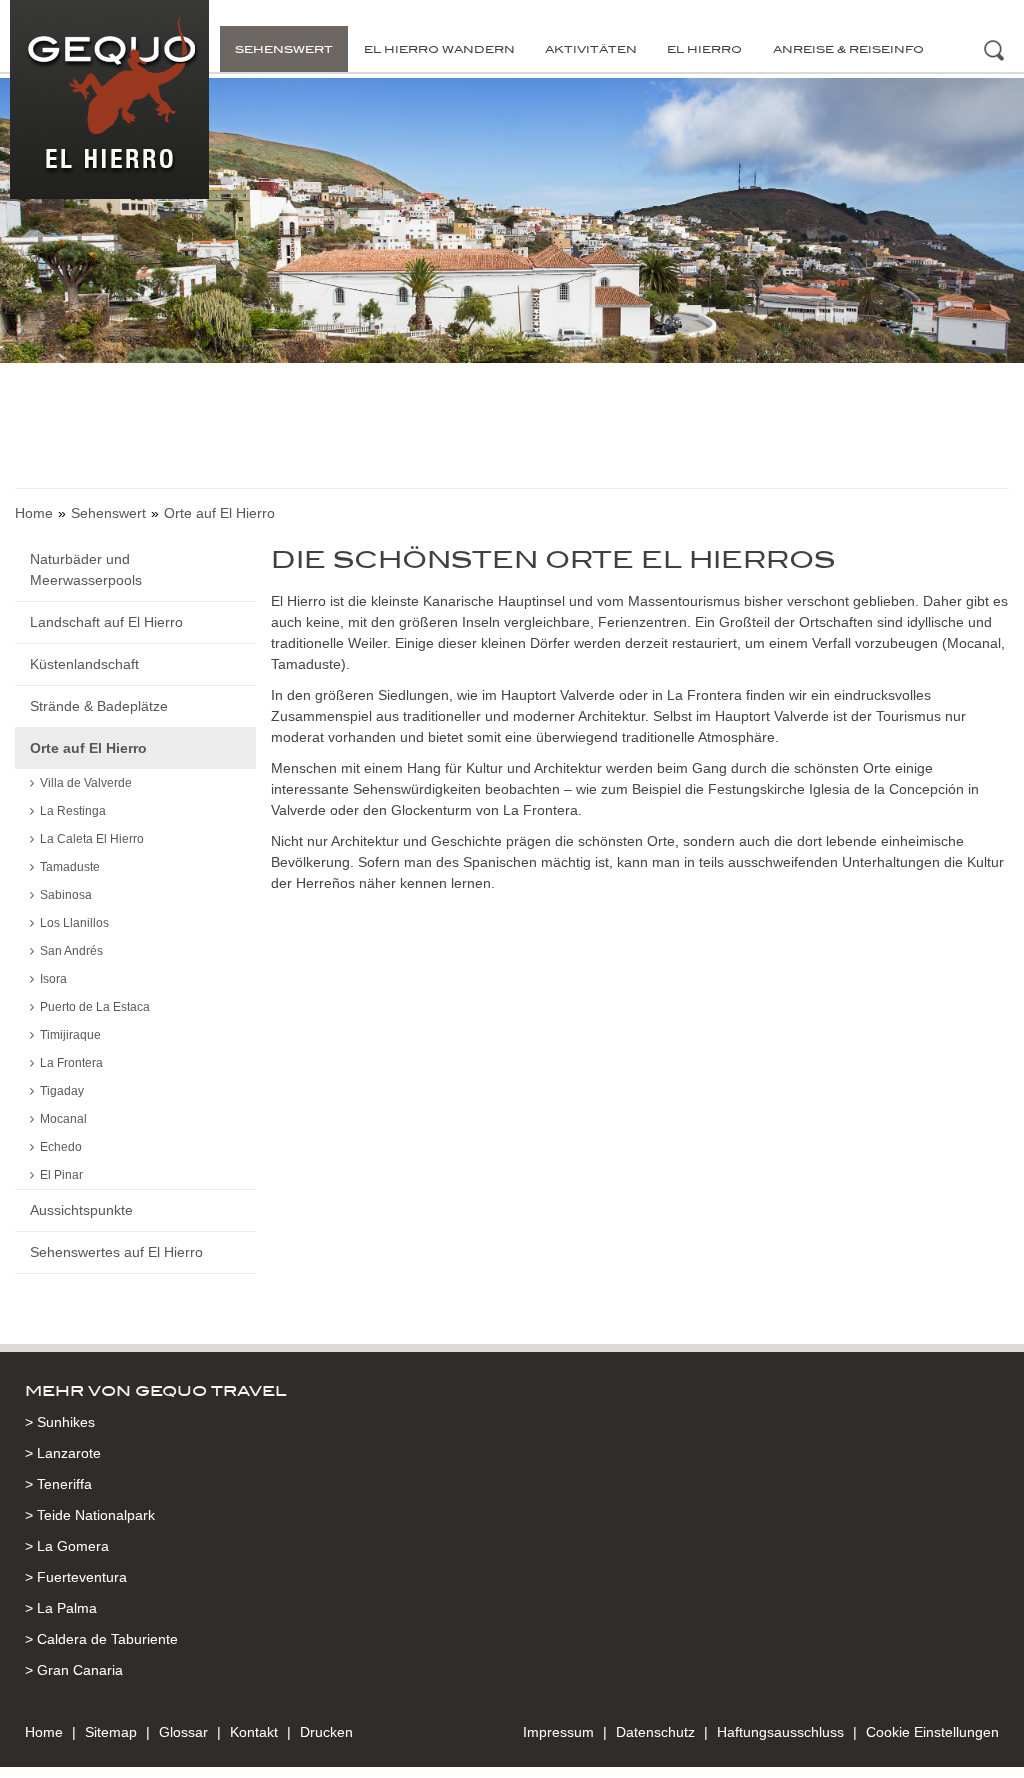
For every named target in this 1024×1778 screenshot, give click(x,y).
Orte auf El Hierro (88, 748)
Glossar (183, 1732)
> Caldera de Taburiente (101, 1639)
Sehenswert (284, 49)
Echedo (61, 1147)
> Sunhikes (60, 1422)
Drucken (326, 1732)
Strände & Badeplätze (99, 706)
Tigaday (62, 1091)
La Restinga (73, 811)
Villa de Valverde (86, 783)
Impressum (558, 1732)
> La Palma (61, 1608)
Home (34, 513)
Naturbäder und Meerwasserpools (86, 569)
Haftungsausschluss (780, 1732)
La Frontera (71, 1063)
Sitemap (111, 1732)
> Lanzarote (63, 1453)
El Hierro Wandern (439, 49)
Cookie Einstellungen (932, 1732)
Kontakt (254, 1732)
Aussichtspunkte (81, 1210)
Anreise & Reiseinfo (848, 49)
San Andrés (71, 951)
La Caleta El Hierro (92, 839)
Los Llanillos (74, 923)
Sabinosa (66, 895)
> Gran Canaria (74, 1670)
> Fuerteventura (76, 1577)
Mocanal (63, 1119)
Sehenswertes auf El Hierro (116, 1252)
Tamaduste (70, 867)
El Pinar (61, 1175)
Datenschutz (655, 1732)
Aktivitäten (591, 49)
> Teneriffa (58, 1484)
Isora (53, 979)
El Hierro (704, 49)
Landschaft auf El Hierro (106, 622)
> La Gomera (67, 1546)
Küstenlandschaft (84, 664)
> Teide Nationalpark (90, 1515)
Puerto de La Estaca (95, 1007)
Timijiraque (70, 1035)
